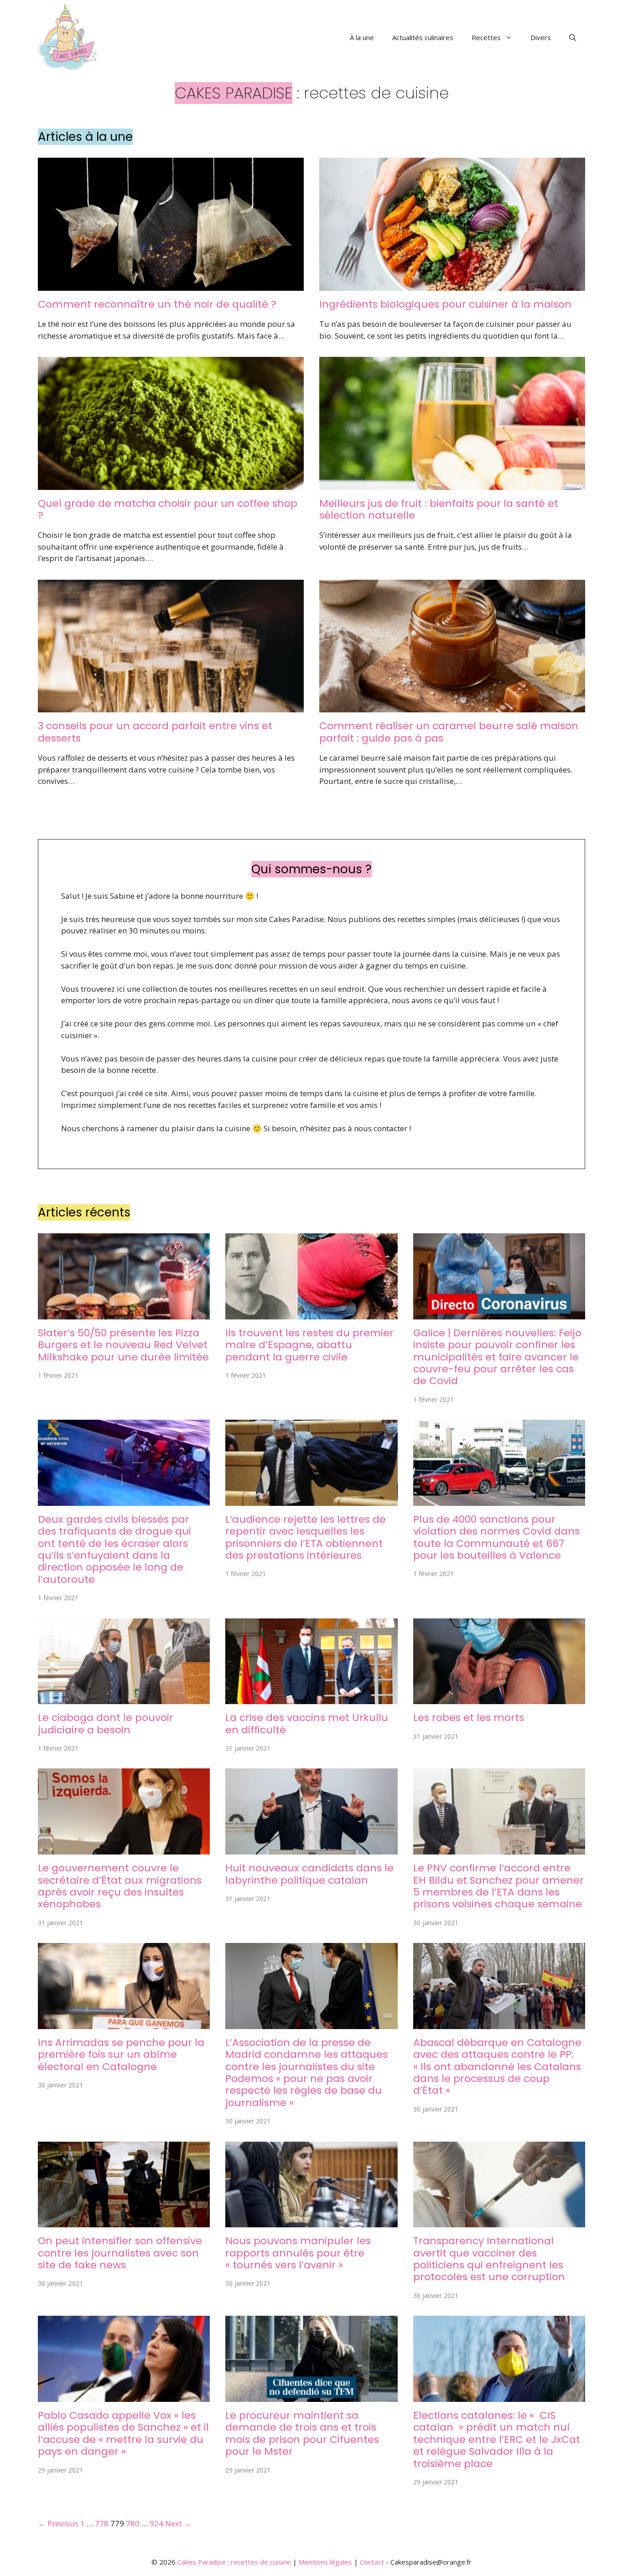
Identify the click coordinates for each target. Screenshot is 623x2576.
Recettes (486, 37)
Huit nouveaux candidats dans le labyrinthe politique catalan (309, 1874)
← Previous (58, 2523)
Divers (541, 37)
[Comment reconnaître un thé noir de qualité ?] (171, 285)
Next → (178, 2523)
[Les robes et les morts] (499, 1698)
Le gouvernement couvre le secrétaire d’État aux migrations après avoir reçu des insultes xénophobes (120, 1886)
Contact (372, 2562)
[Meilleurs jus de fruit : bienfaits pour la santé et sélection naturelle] (452, 484)
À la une (362, 37)
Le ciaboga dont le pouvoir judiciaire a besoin (106, 1723)
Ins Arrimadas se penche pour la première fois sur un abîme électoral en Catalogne (121, 2055)
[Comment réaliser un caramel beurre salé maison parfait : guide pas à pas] (452, 707)
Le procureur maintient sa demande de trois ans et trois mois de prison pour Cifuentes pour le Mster (302, 2433)
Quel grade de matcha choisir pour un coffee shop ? (168, 509)
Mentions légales (325, 2562)
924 (156, 2523)
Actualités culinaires (423, 37)
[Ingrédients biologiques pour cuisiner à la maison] (452, 285)
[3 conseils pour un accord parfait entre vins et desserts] (171, 707)
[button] (573, 37)
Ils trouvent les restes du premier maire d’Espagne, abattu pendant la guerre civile (309, 1345)
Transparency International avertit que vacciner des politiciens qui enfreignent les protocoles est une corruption (489, 2259)
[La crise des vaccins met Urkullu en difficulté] (311, 1698)
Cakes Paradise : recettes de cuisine (234, 2562)
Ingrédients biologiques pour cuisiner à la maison (445, 304)
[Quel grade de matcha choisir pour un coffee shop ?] (171, 484)
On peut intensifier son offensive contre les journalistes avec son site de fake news (120, 2253)
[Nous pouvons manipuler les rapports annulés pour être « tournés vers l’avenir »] (311, 2222)
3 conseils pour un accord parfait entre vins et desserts (155, 732)
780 (133, 2523)
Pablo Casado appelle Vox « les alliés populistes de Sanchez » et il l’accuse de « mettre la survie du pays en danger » (123, 2433)
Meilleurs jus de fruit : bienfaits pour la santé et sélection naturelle (439, 509)
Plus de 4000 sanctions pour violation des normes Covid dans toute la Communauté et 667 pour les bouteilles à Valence (496, 1537)
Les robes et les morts (469, 1718)
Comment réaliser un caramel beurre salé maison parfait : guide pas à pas (449, 732)
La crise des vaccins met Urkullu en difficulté (307, 1723)
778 (102, 2523)
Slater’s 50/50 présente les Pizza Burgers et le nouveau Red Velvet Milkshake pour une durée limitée (123, 1345)
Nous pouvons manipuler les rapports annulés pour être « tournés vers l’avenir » (298, 2253)
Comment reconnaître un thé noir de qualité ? (157, 304)
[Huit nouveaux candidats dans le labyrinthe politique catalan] (311, 1849)
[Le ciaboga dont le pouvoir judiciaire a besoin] (124, 1698)
